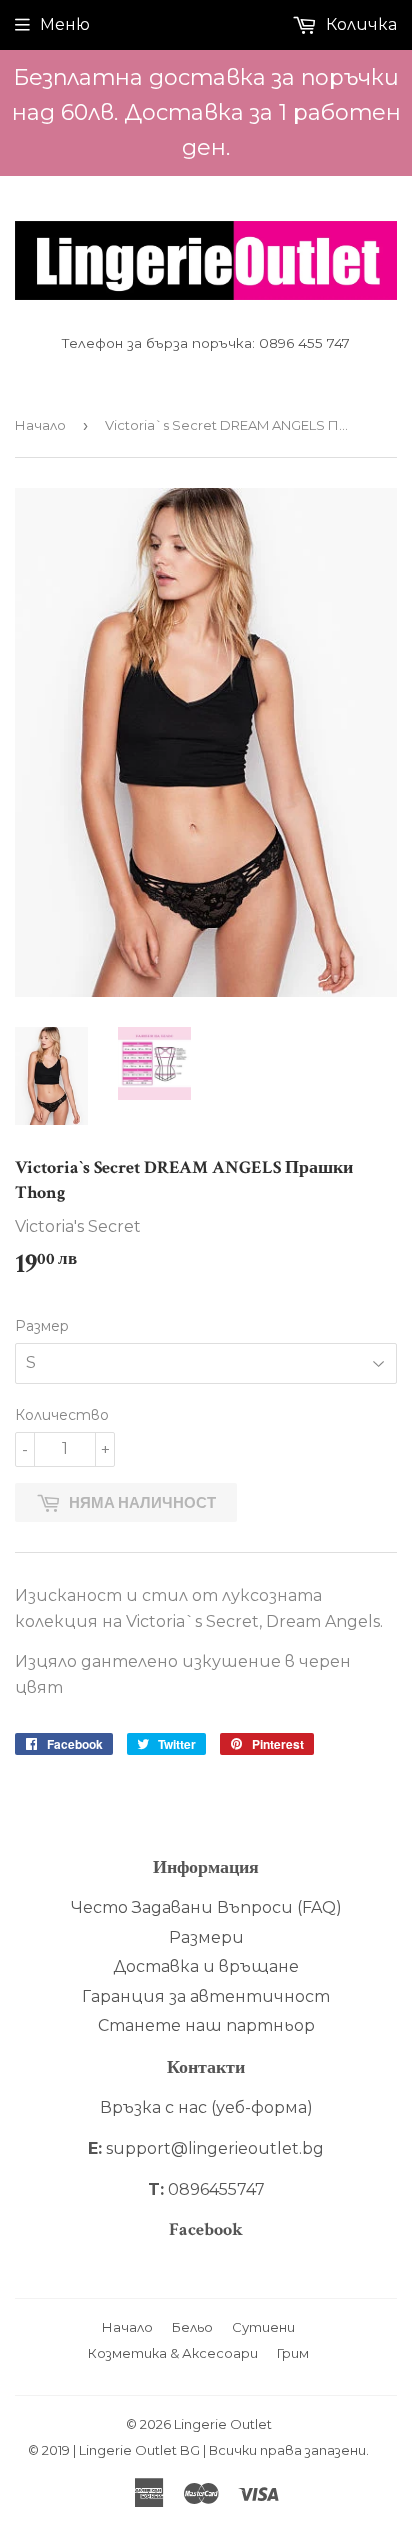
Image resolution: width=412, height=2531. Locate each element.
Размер (42, 1326)
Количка (359, 24)
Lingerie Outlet (223, 2424)
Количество (62, 1415)
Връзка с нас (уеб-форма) (206, 2107)
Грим (293, 2353)
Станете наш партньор (206, 2025)
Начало (40, 425)
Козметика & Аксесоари (173, 2353)
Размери (206, 1937)
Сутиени (263, 2327)
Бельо (192, 2327)
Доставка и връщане (206, 1966)
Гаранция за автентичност (206, 1996)
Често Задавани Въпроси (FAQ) (206, 1907)
